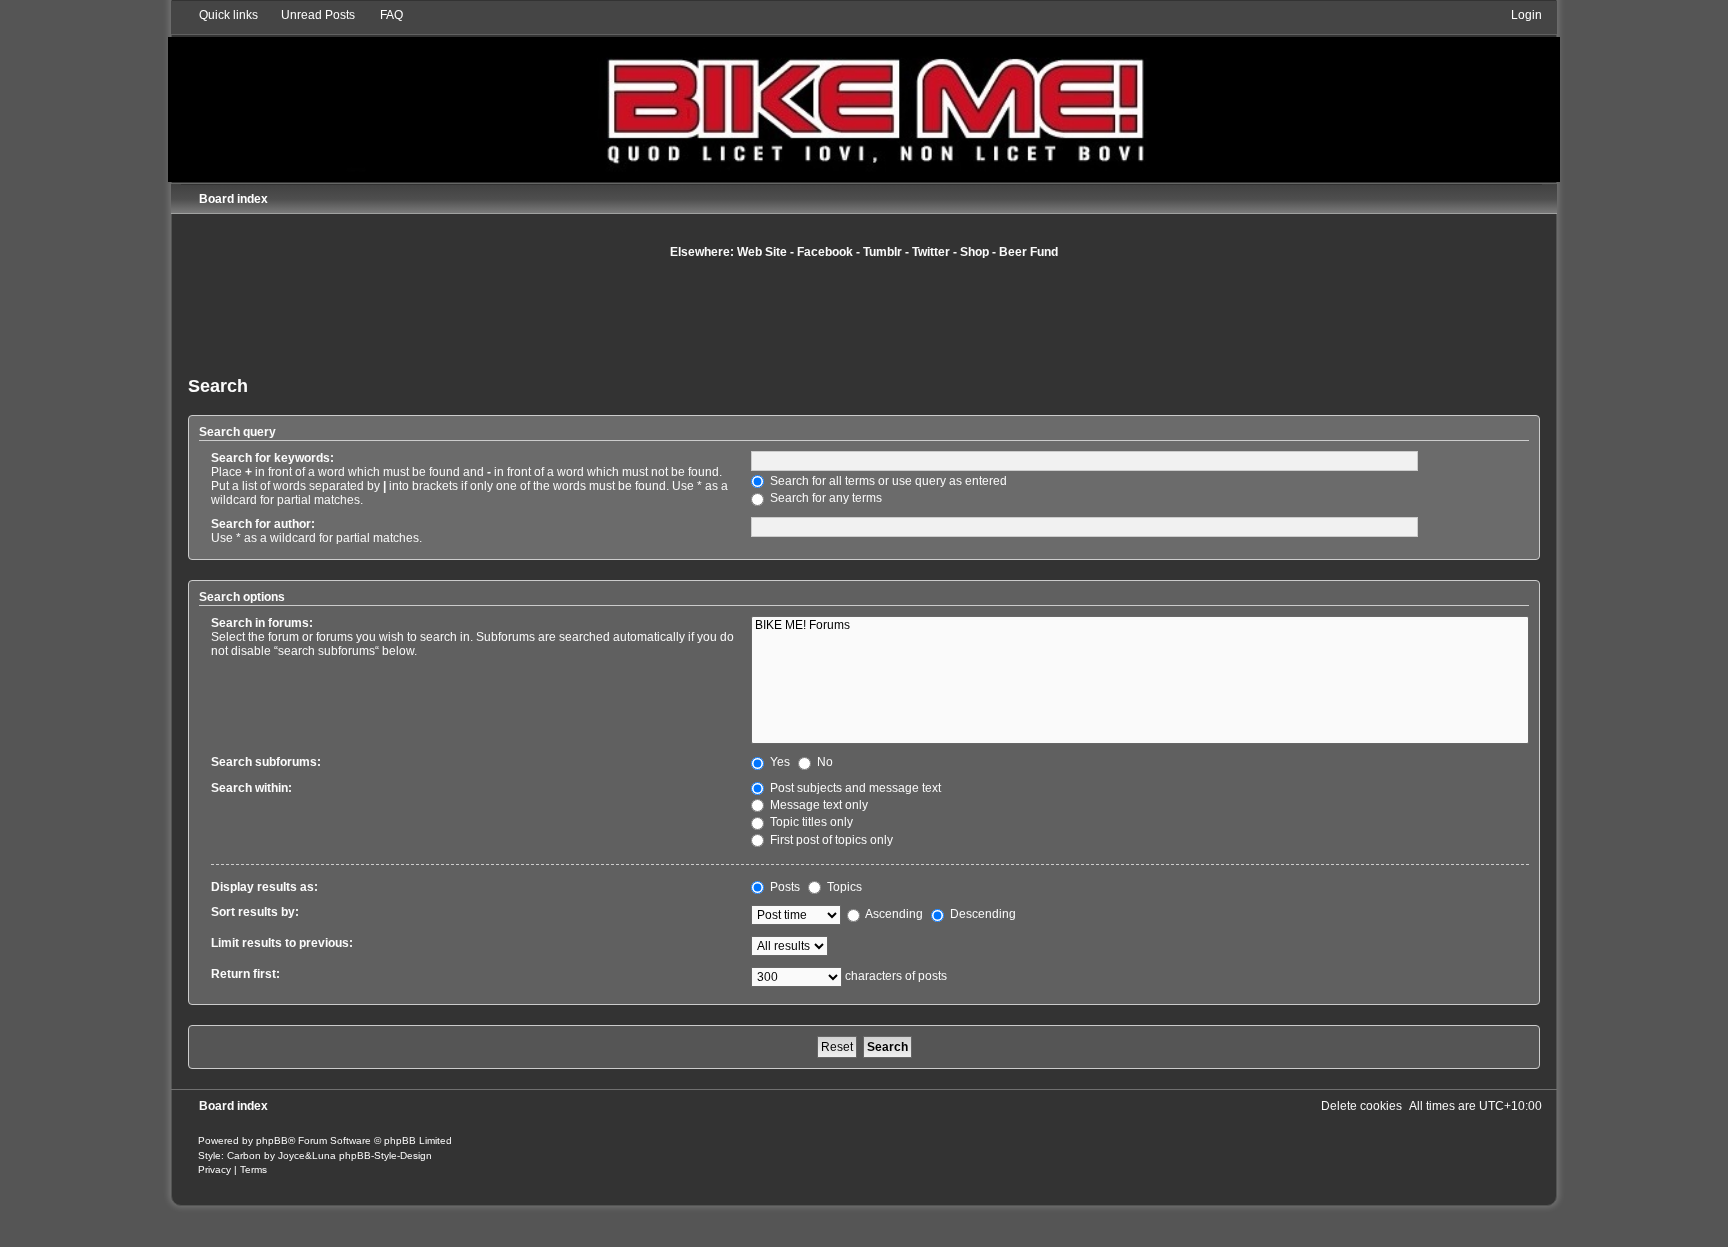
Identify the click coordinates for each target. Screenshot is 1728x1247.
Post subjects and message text (854, 788)
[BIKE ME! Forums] (1139, 626)
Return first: (245, 974)
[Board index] (863, 94)
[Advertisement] (864, 315)
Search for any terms (824, 498)
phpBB (272, 1140)
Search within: (251, 788)
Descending (981, 914)
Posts (783, 887)
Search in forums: (262, 623)
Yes (778, 762)
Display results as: (264, 887)
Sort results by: (255, 912)
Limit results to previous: (282, 943)
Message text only (817, 805)
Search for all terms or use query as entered (887, 481)
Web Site (762, 252)
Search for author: (263, 524)
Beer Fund (1028, 252)
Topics (843, 887)
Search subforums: (266, 762)
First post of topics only (830, 840)
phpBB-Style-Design (385, 1155)
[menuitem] (309, 15)
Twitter (931, 252)
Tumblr (882, 252)
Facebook (825, 252)
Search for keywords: (272, 458)
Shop (974, 252)
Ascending (893, 914)
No (823, 762)
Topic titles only (810, 822)
